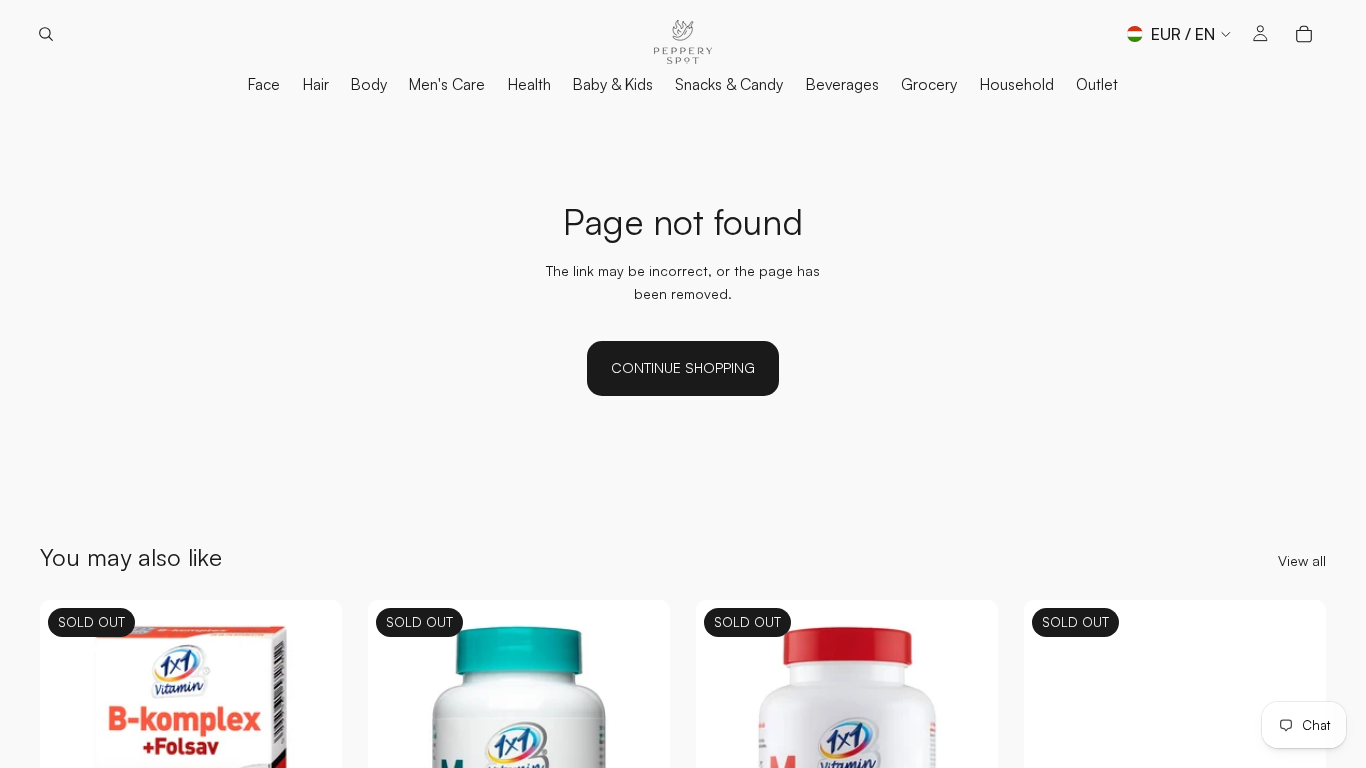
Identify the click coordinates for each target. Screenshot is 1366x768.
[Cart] (1304, 34)
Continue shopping (683, 367)
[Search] (46, 34)
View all (1302, 560)
